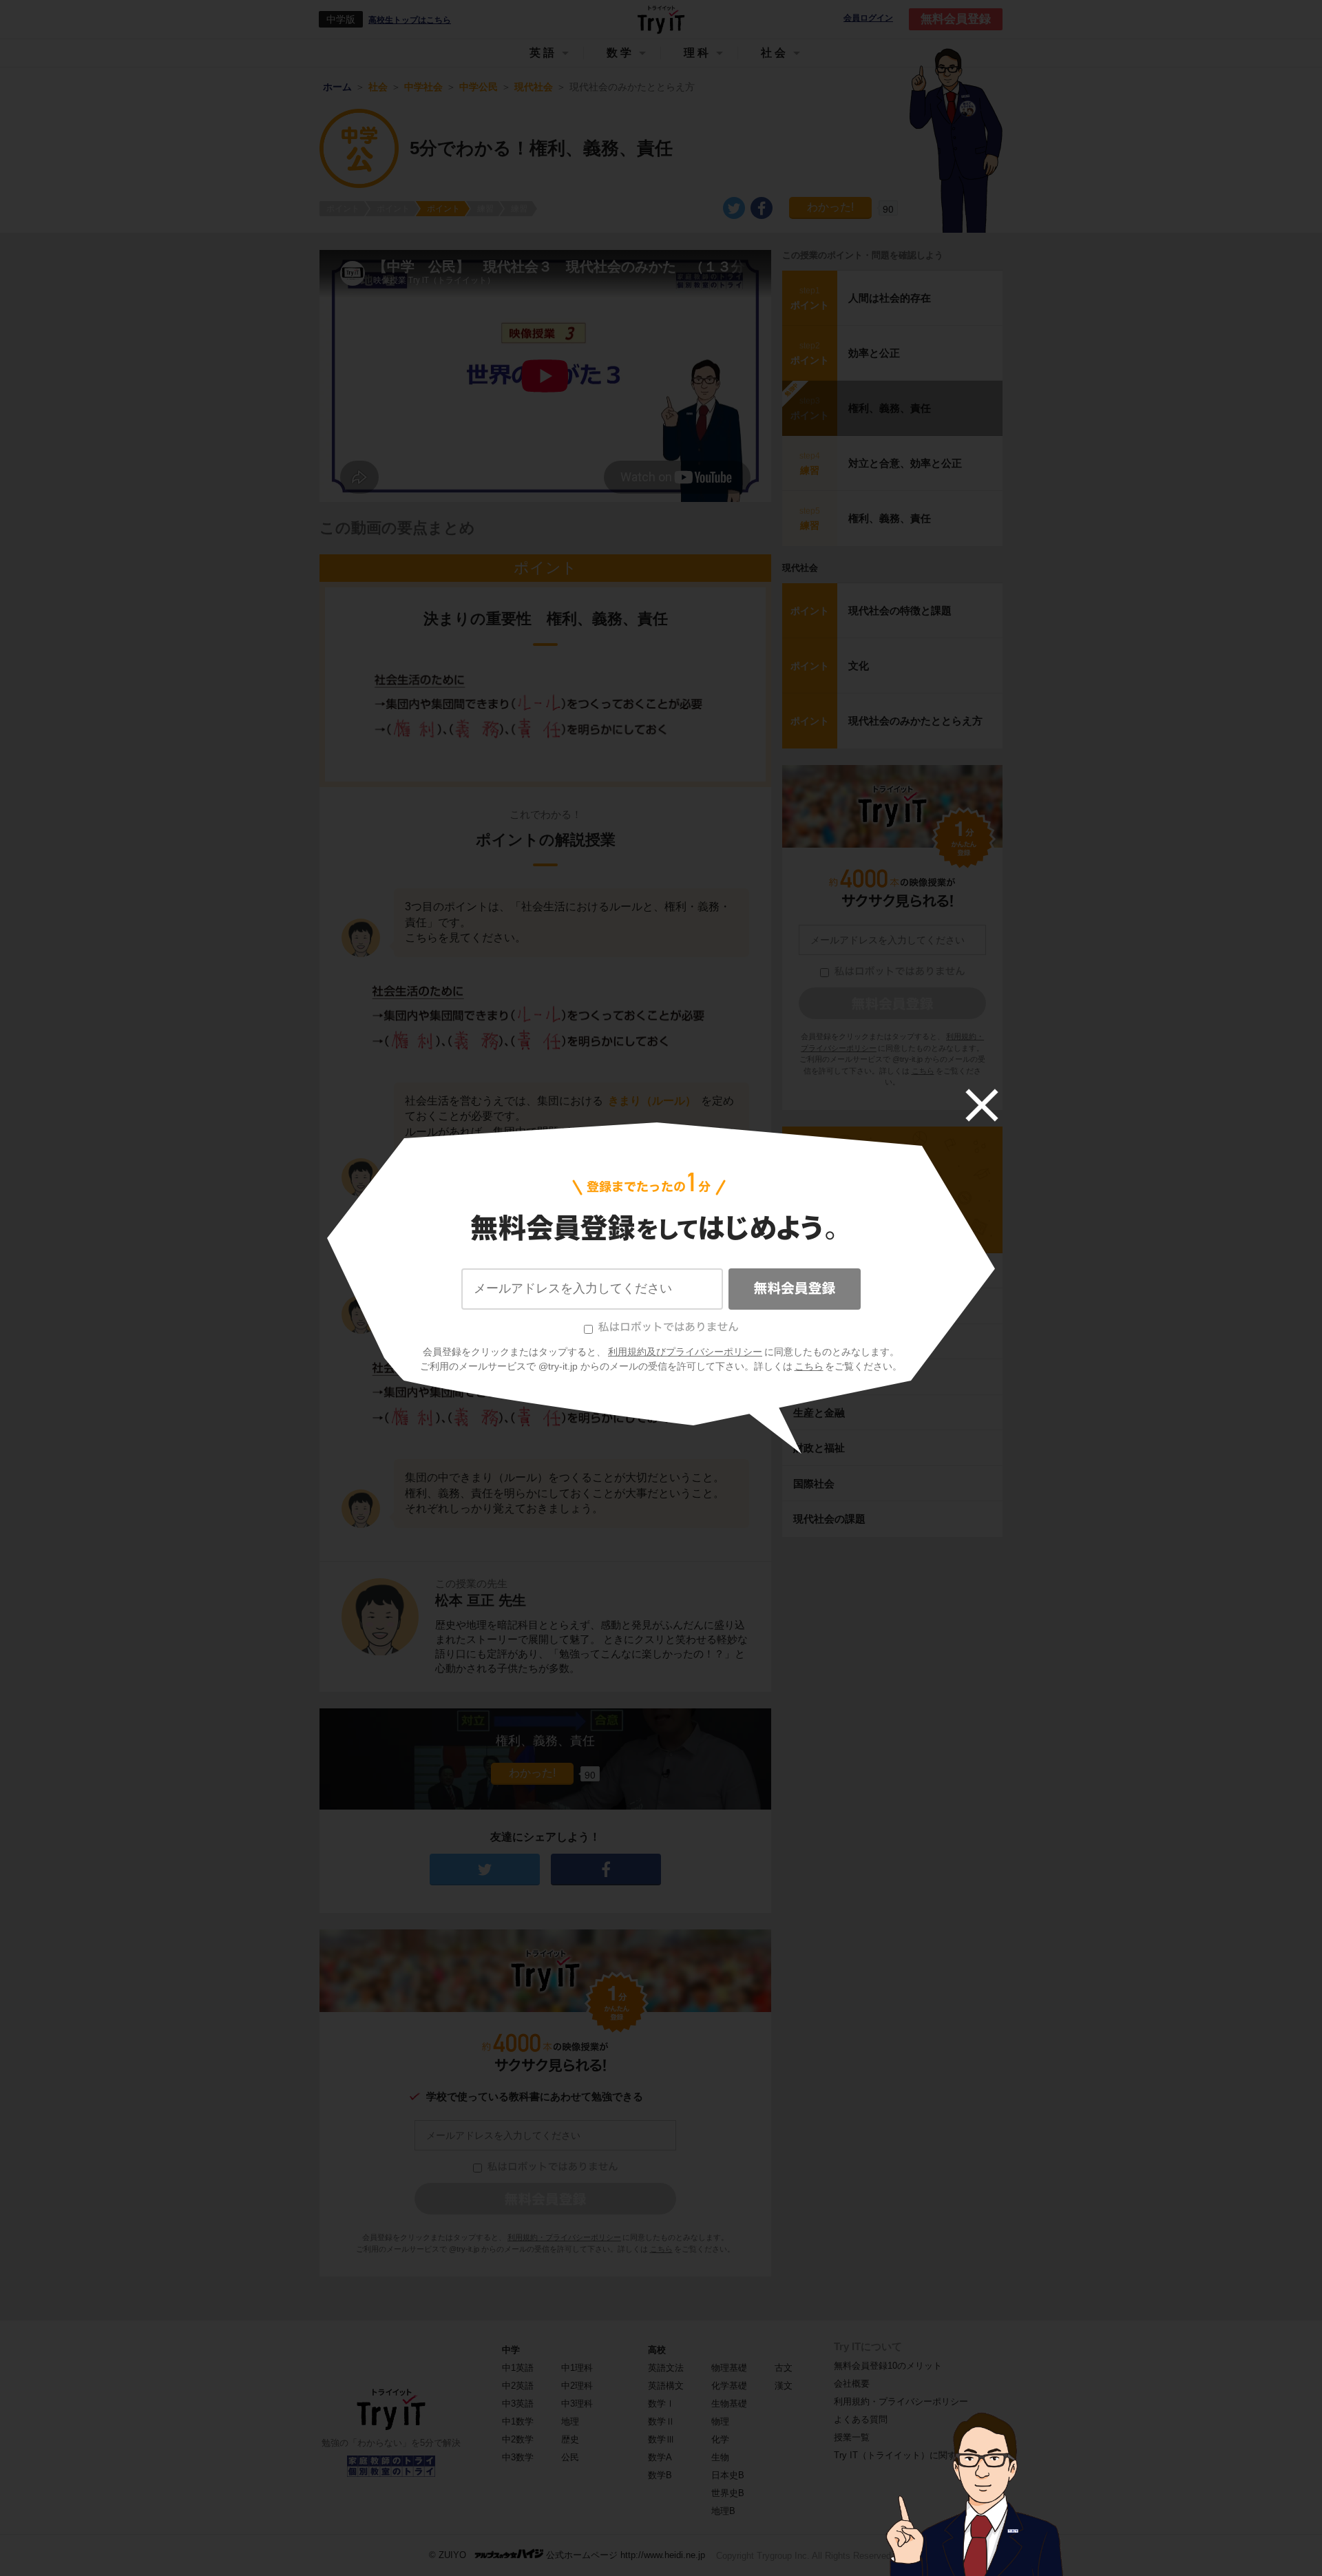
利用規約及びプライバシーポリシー (685, 1352)
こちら (809, 1366)
